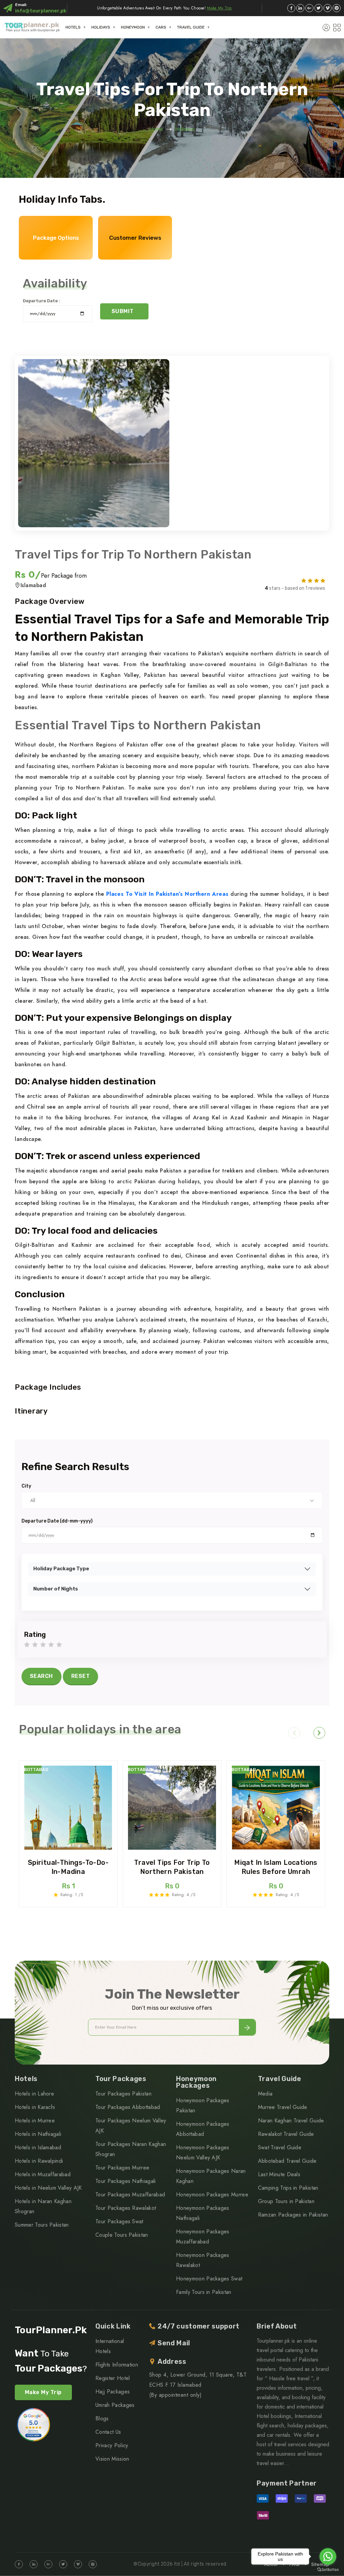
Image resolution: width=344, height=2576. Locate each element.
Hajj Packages (113, 2392)
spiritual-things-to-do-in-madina (68, 1867)
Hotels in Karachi (35, 2107)
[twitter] (318, 8)
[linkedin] (300, 8)
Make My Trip (219, 8)
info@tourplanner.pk (41, 11)
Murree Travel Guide (283, 2107)
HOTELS (73, 27)
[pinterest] (337, 8)
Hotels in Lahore (34, 2094)
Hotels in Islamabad (38, 2147)
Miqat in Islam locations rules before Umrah (276, 1867)
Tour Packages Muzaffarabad (130, 2195)
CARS (161, 27)
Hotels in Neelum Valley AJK (48, 2188)
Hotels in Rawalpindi (39, 2161)
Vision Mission (112, 2459)
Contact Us (108, 2432)
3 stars (43, 1645)
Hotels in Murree (35, 2121)
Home (156, 129)
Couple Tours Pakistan (122, 2235)
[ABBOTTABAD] (68, 1808)
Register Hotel (113, 2378)
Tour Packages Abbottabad (128, 2107)
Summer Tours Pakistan (42, 2225)
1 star (27, 1645)
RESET (80, 1676)
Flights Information (117, 2365)
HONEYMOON (133, 27)
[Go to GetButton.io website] (328, 2569)
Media (265, 2094)
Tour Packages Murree (122, 2168)
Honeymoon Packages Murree (212, 2195)
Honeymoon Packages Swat (209, 2279)
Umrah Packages (115, 2405)
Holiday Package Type (61, 1569)
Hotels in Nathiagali (38, 2134)
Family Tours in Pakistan (204, 2292)
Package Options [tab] (56, 238)
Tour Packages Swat (119, 2221)
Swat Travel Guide (280, 2147)
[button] (294, 1733)
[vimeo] (328, 8)
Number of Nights (56, 1589)
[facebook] (291, 8)
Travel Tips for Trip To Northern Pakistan (172, 1867)
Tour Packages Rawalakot (126, 2208)
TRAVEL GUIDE (191, 27)
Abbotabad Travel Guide (287, 2161)
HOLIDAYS (101, 27)
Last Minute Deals (279, 2174)
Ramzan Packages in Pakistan (293, 2215)
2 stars (35, 1645)
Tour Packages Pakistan (123, 2094)
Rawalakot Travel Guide (286, 2134)
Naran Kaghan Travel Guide (291, 2121)
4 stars (51, 1645)
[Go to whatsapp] (328, 2556)
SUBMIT (123, 311)
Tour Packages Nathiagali (126, 2181)
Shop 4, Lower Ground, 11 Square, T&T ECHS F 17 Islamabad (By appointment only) (198, 2385)
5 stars (59, 1645)
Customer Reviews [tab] (135, 238)
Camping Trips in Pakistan (288, 2188)
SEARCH (41, 1676)
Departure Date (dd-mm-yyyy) (57, 1521)
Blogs (102, 2418)
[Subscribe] (247, 2027)
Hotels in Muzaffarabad (43, 2174)
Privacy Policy (112, 2445)
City (26, 1486)
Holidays (185, 129)
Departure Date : (41, 301)
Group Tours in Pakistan (286, 2201)
